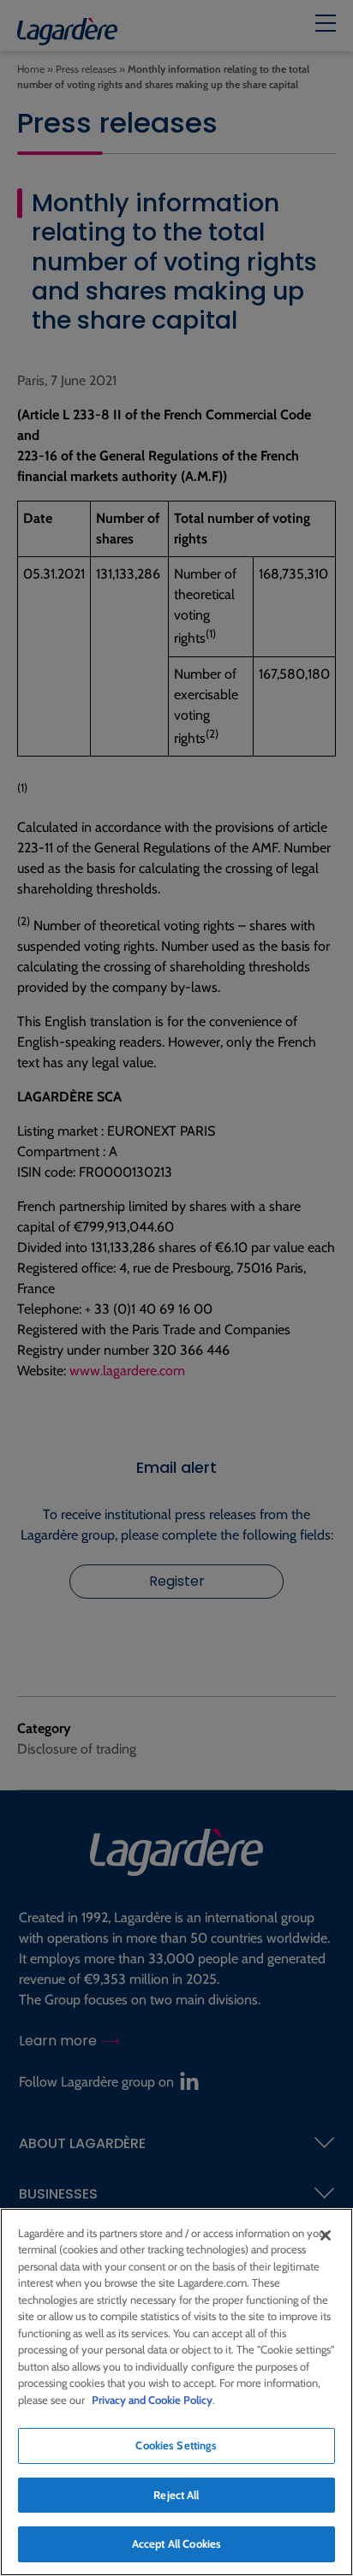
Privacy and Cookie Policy (152, 2400)
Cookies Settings (176, 2445)
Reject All (176, 2495)
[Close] (326, 2235)
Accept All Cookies (176, 2543)
